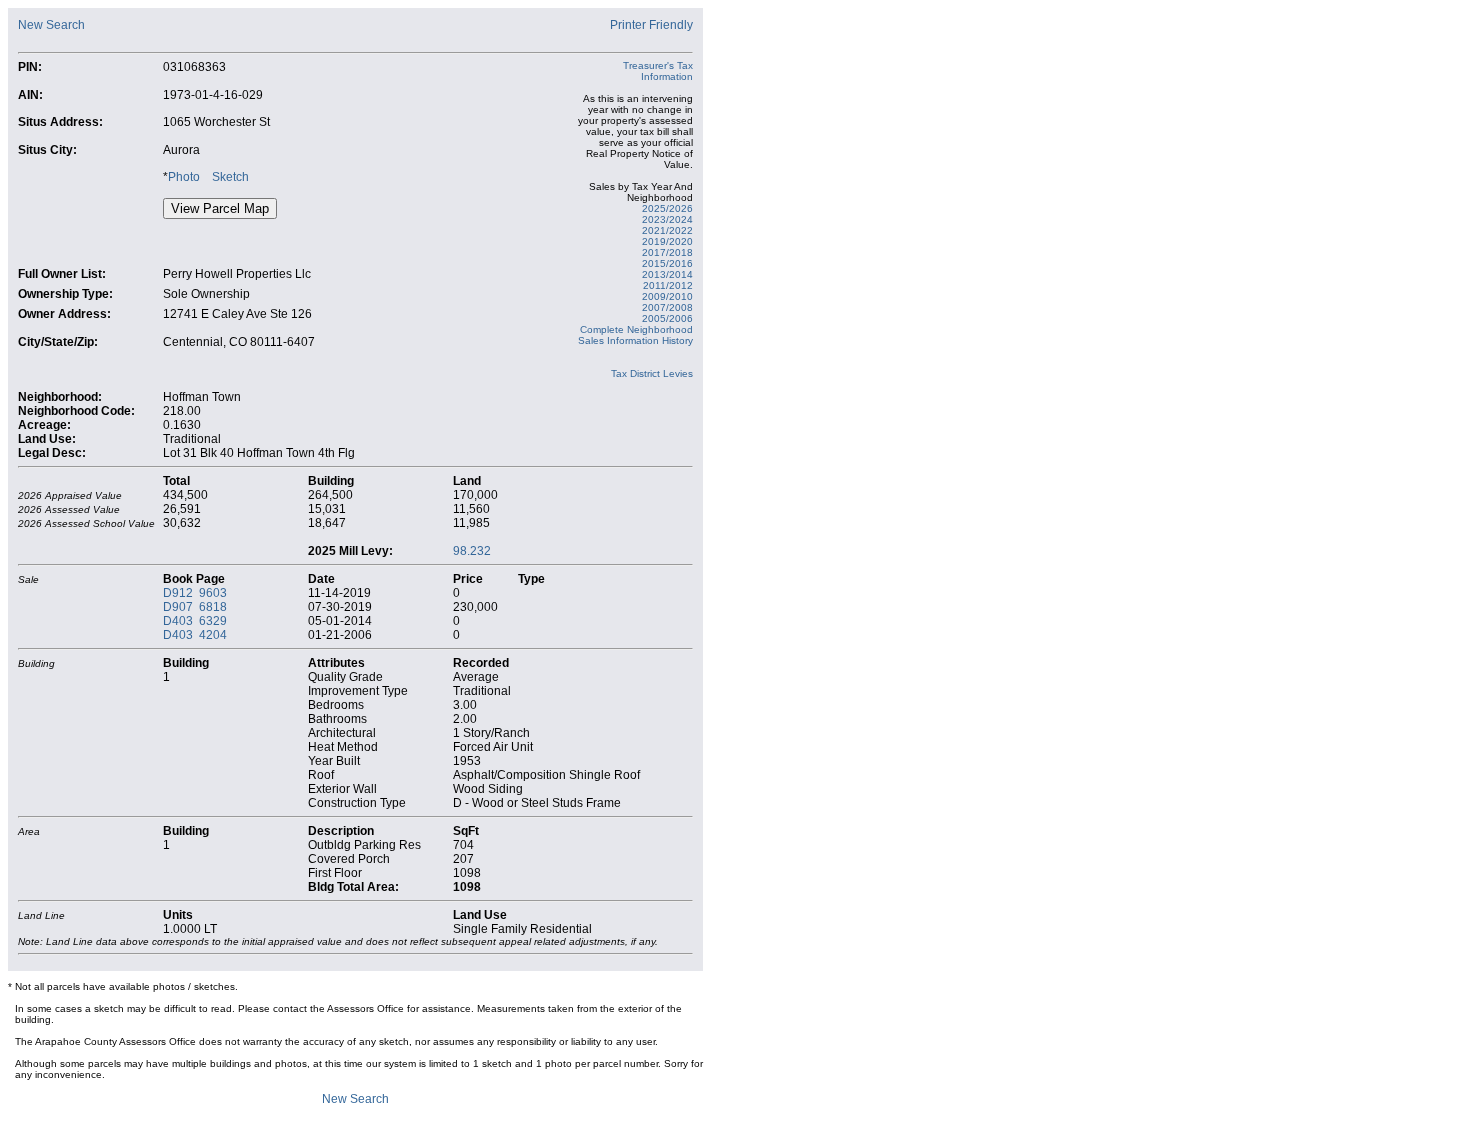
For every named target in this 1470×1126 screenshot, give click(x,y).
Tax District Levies (652, 373)
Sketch (230, 177)
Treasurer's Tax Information (658, 71)
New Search (51, 25)
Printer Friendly (651, 25)
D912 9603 (195, 593)
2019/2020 (667, 241)
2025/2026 (667, 208)
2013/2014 (667, 274)
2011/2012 (668, 285)
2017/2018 (667, 252)
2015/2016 (667, 263)
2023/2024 (667, 219)
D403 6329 (195, 621)
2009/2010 (667, 296)
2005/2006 (667, 318)
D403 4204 (195, 635)
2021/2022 (667, 230)
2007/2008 (667, 307)
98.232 (472, 551)
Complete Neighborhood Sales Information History (635, 335)
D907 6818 (195, 607)
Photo (184, 177)
